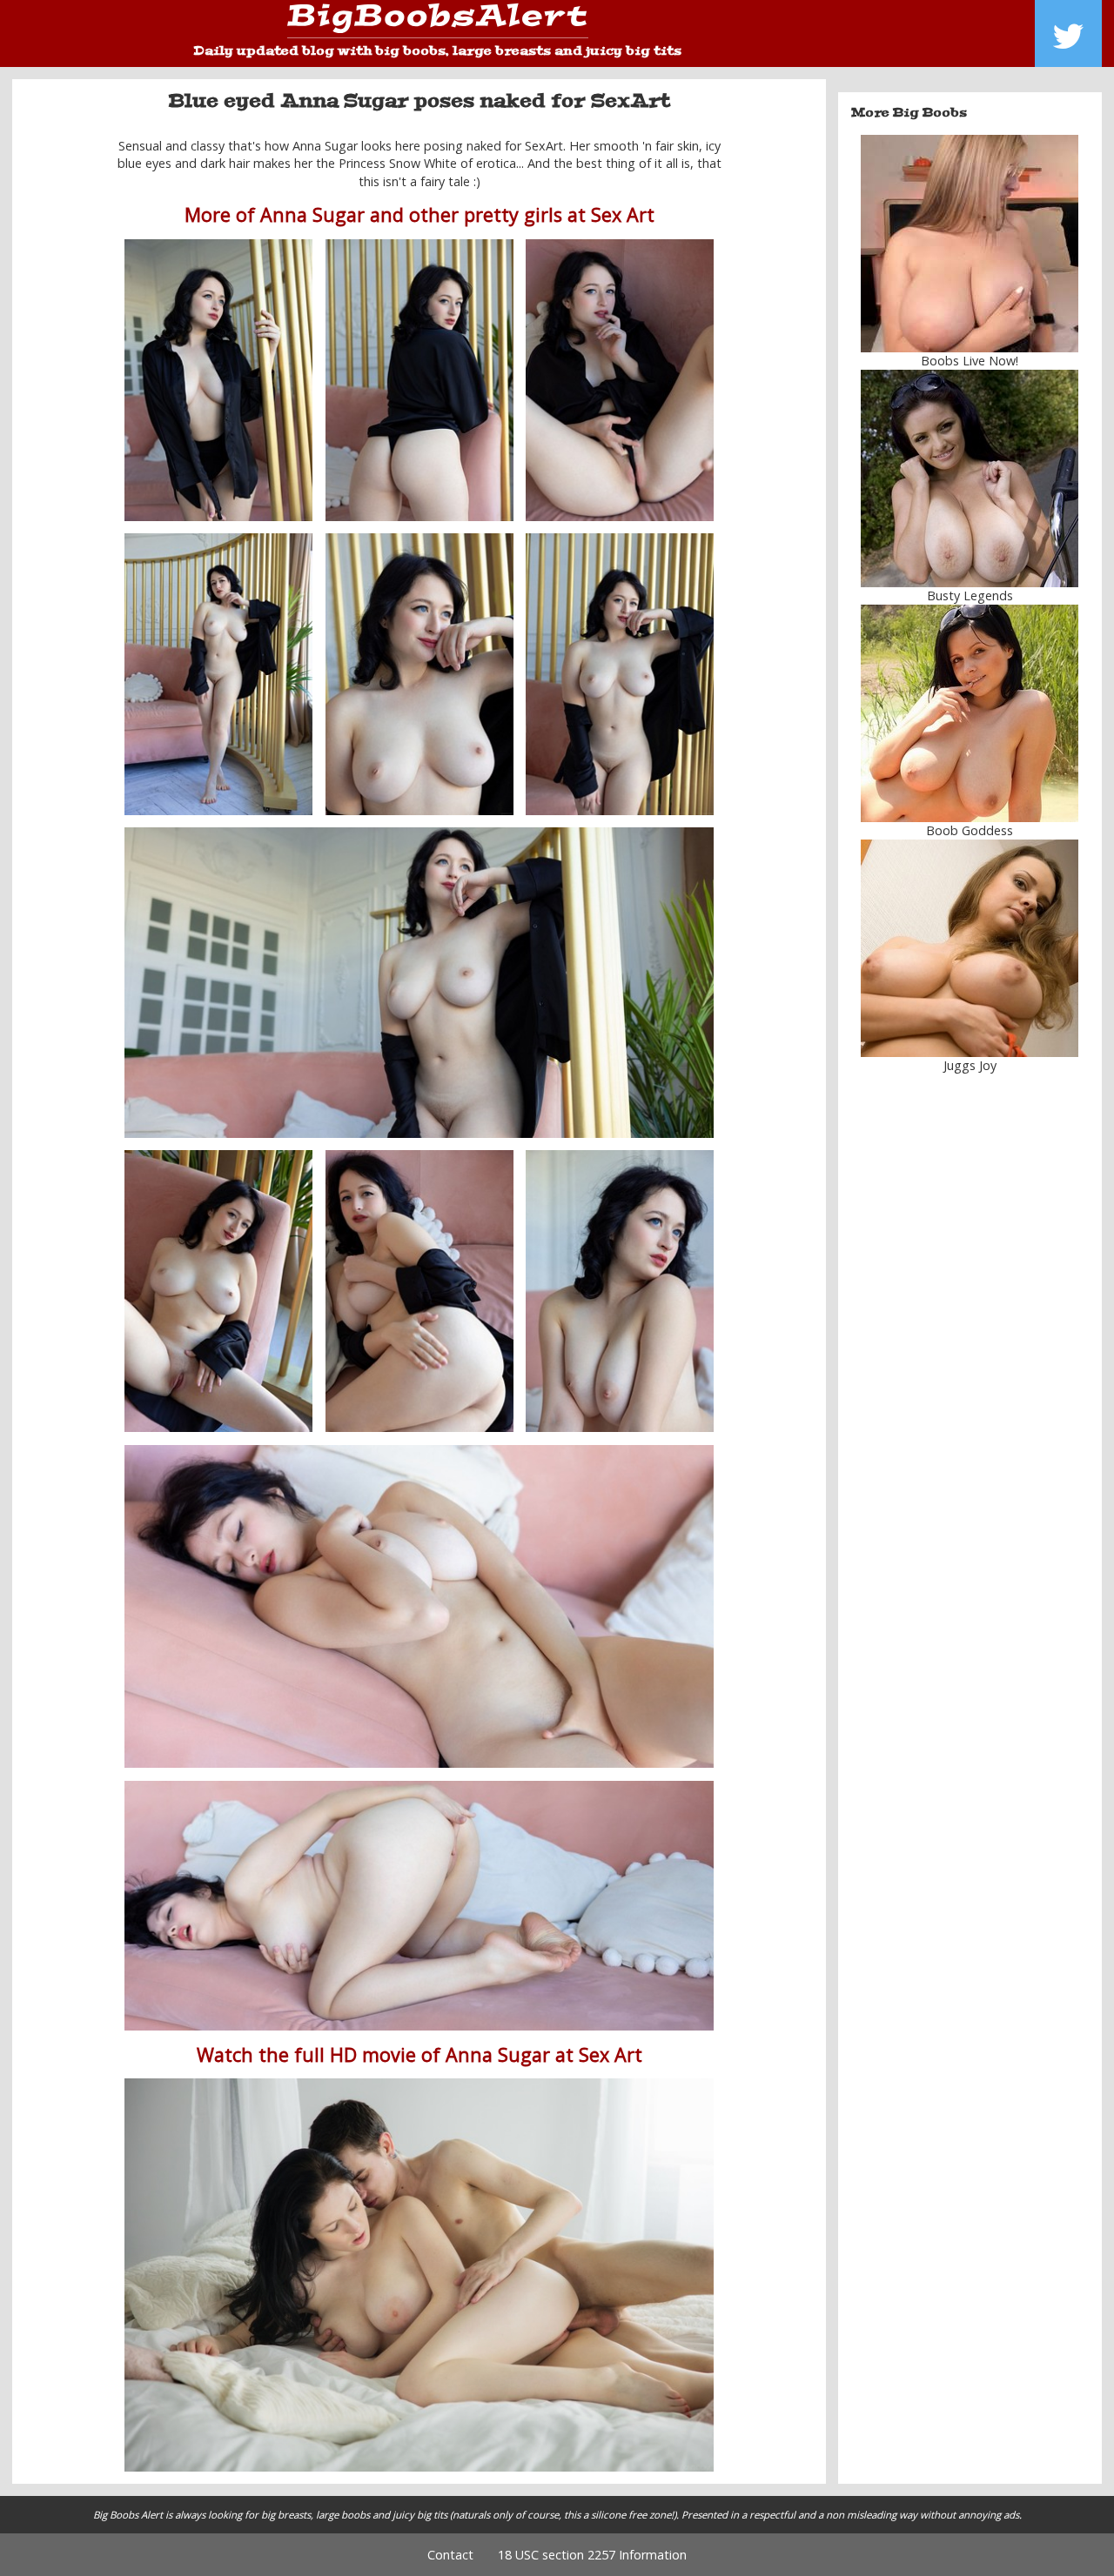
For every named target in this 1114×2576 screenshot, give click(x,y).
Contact (450, 2555)
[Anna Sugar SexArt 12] (419, 1906)
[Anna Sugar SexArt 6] (620, 674)
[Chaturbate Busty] (970, 244)
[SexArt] (419, 2275)
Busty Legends (970, 595)
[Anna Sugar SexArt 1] (218, 380)
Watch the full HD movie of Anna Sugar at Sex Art (419, 2054)
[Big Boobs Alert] (438, 21)
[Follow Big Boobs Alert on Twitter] (1068, 33)
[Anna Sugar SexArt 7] (419, 983)
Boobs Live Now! (970, 361)
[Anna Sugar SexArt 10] (620, 1291)
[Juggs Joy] (970, 948)
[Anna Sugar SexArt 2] (620, 380)
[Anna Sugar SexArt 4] (218, 674)
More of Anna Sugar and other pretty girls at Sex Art (419, 214)
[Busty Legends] (970, 478)
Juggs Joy (970, 1065)
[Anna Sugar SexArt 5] (419, 674)
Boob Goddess (970, 830)
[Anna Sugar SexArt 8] (218, 1291)
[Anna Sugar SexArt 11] (419, 1607)
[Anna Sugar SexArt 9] (419, 1291)
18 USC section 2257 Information (592, 2555)
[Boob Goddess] (970, 713)
